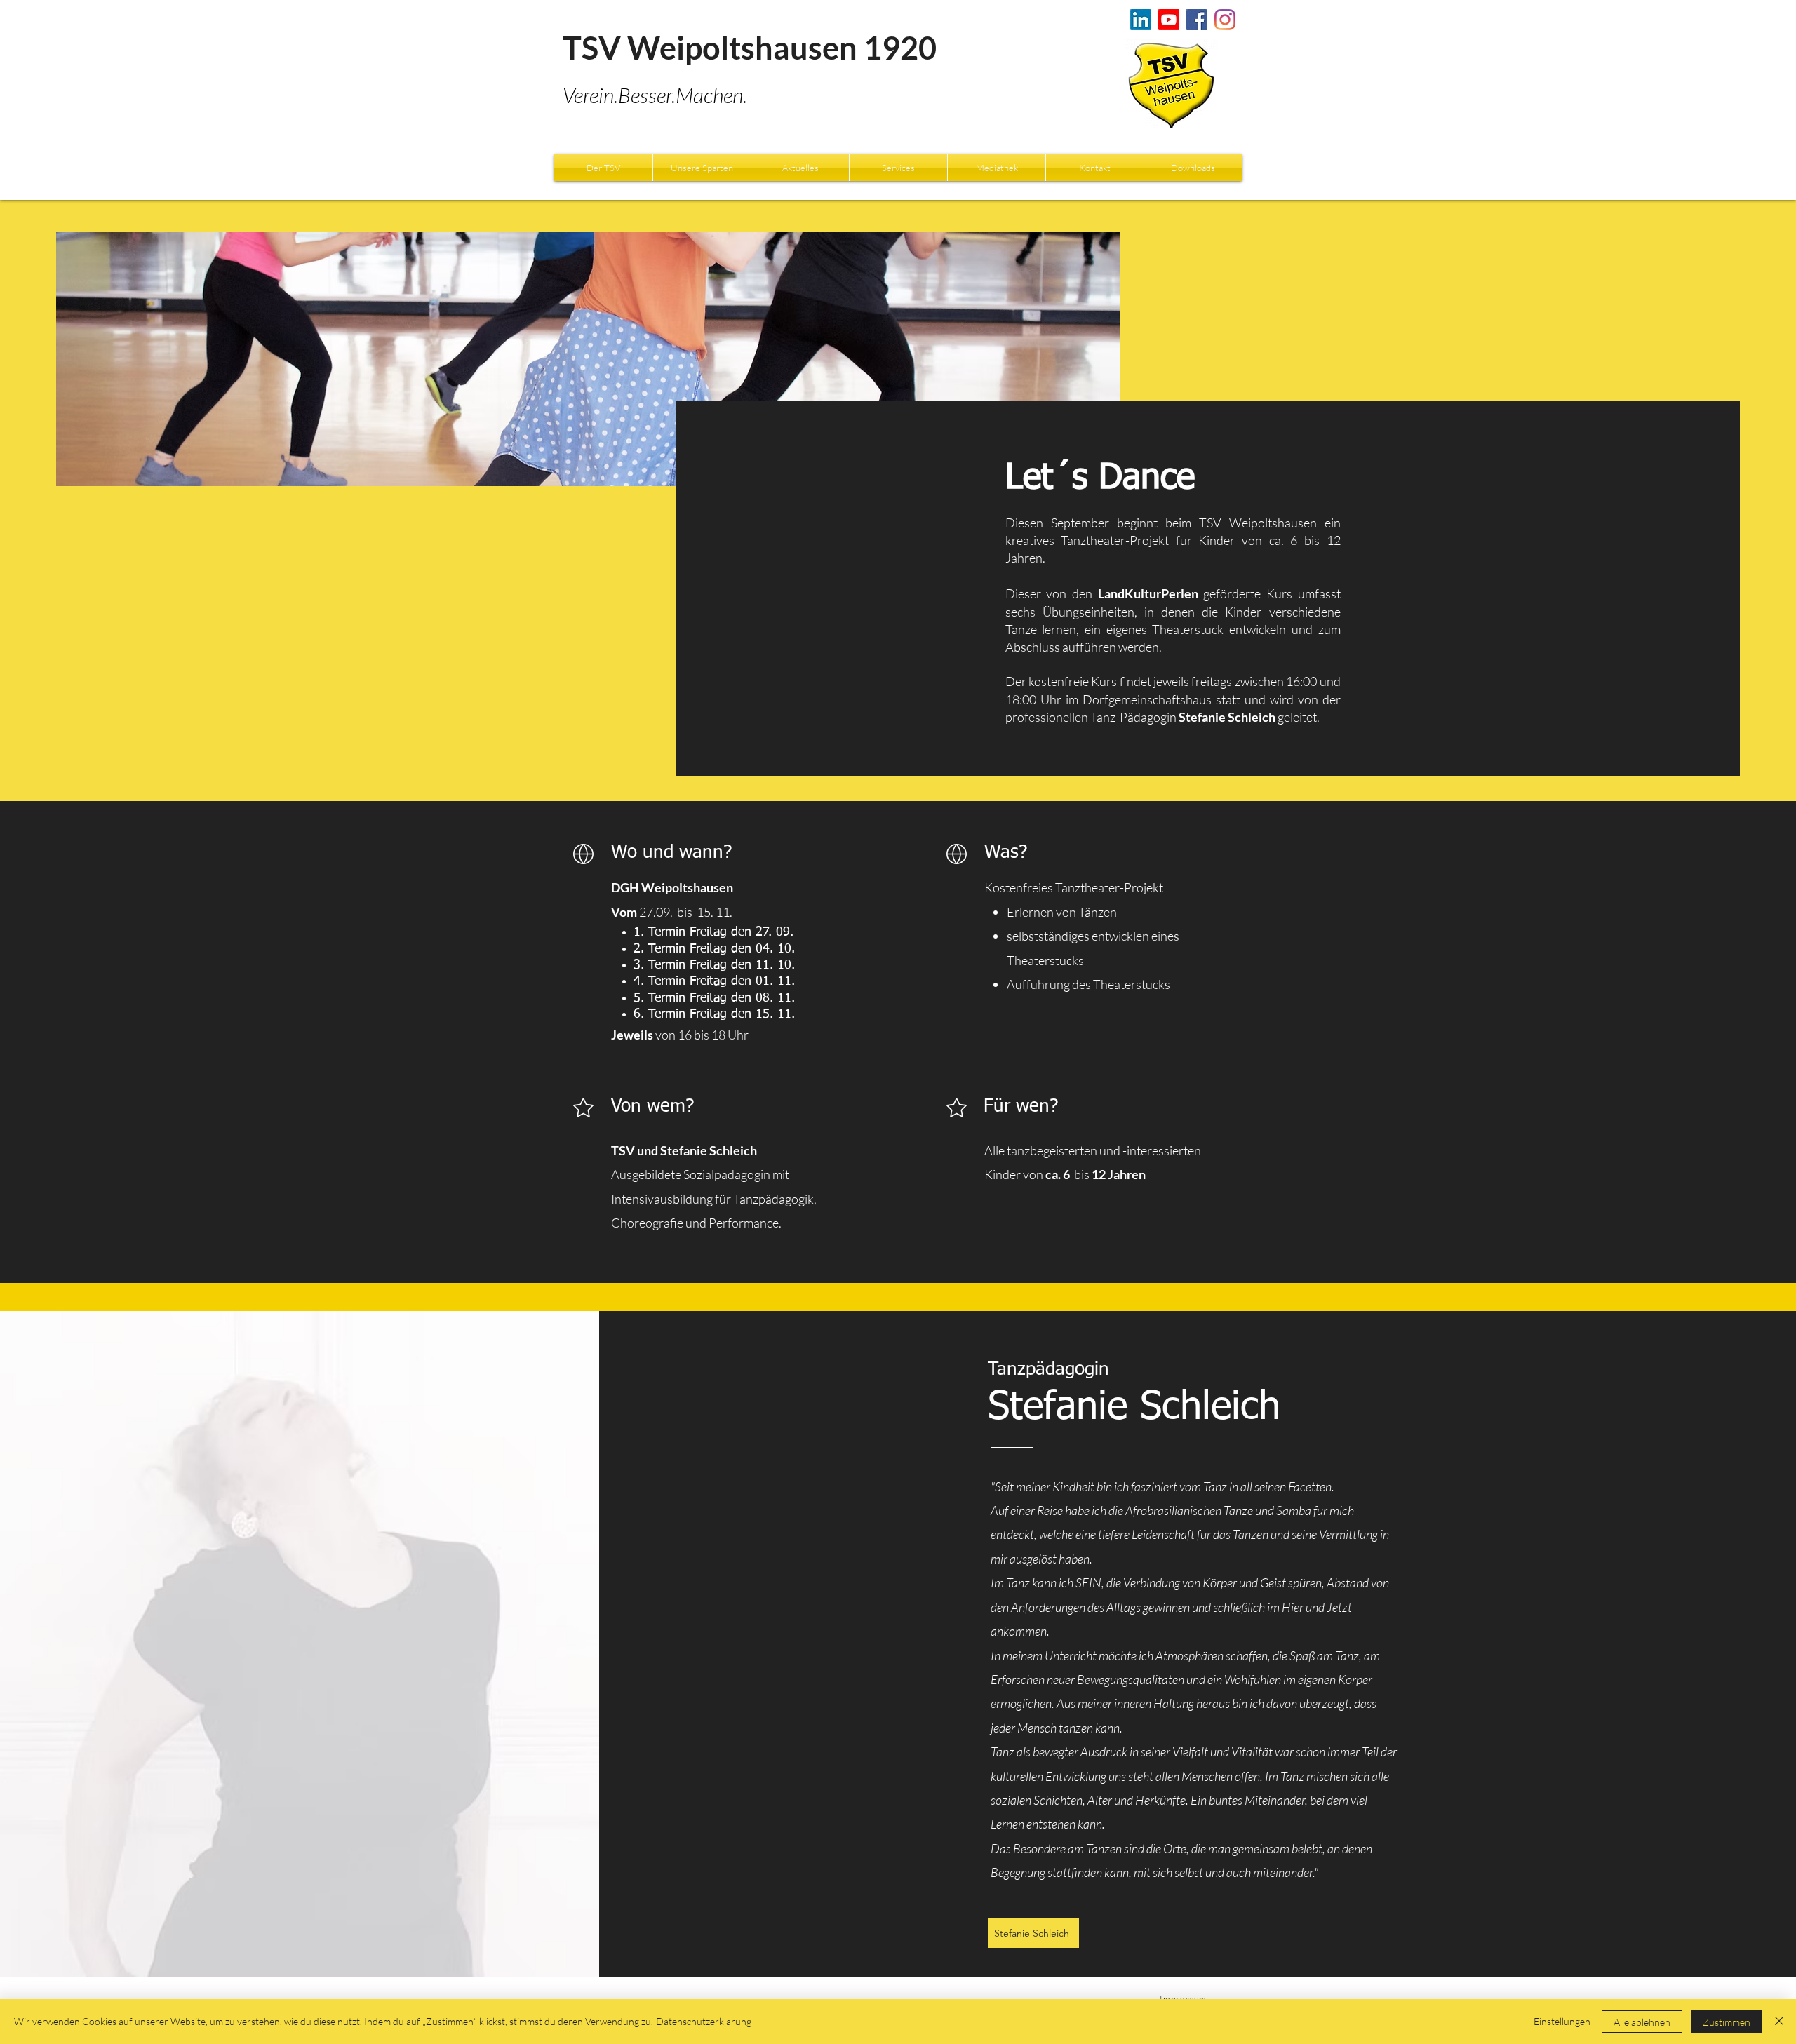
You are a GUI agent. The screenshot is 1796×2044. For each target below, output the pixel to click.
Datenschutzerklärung (704, 2021)
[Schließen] (1779, 2022)
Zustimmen (1727, 2022)
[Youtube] (1169, 20)
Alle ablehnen (1642, 2022)
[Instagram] (1225, 20)
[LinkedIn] (1141, 20)
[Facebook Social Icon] (1197, 20)
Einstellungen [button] (1562, 2021)
